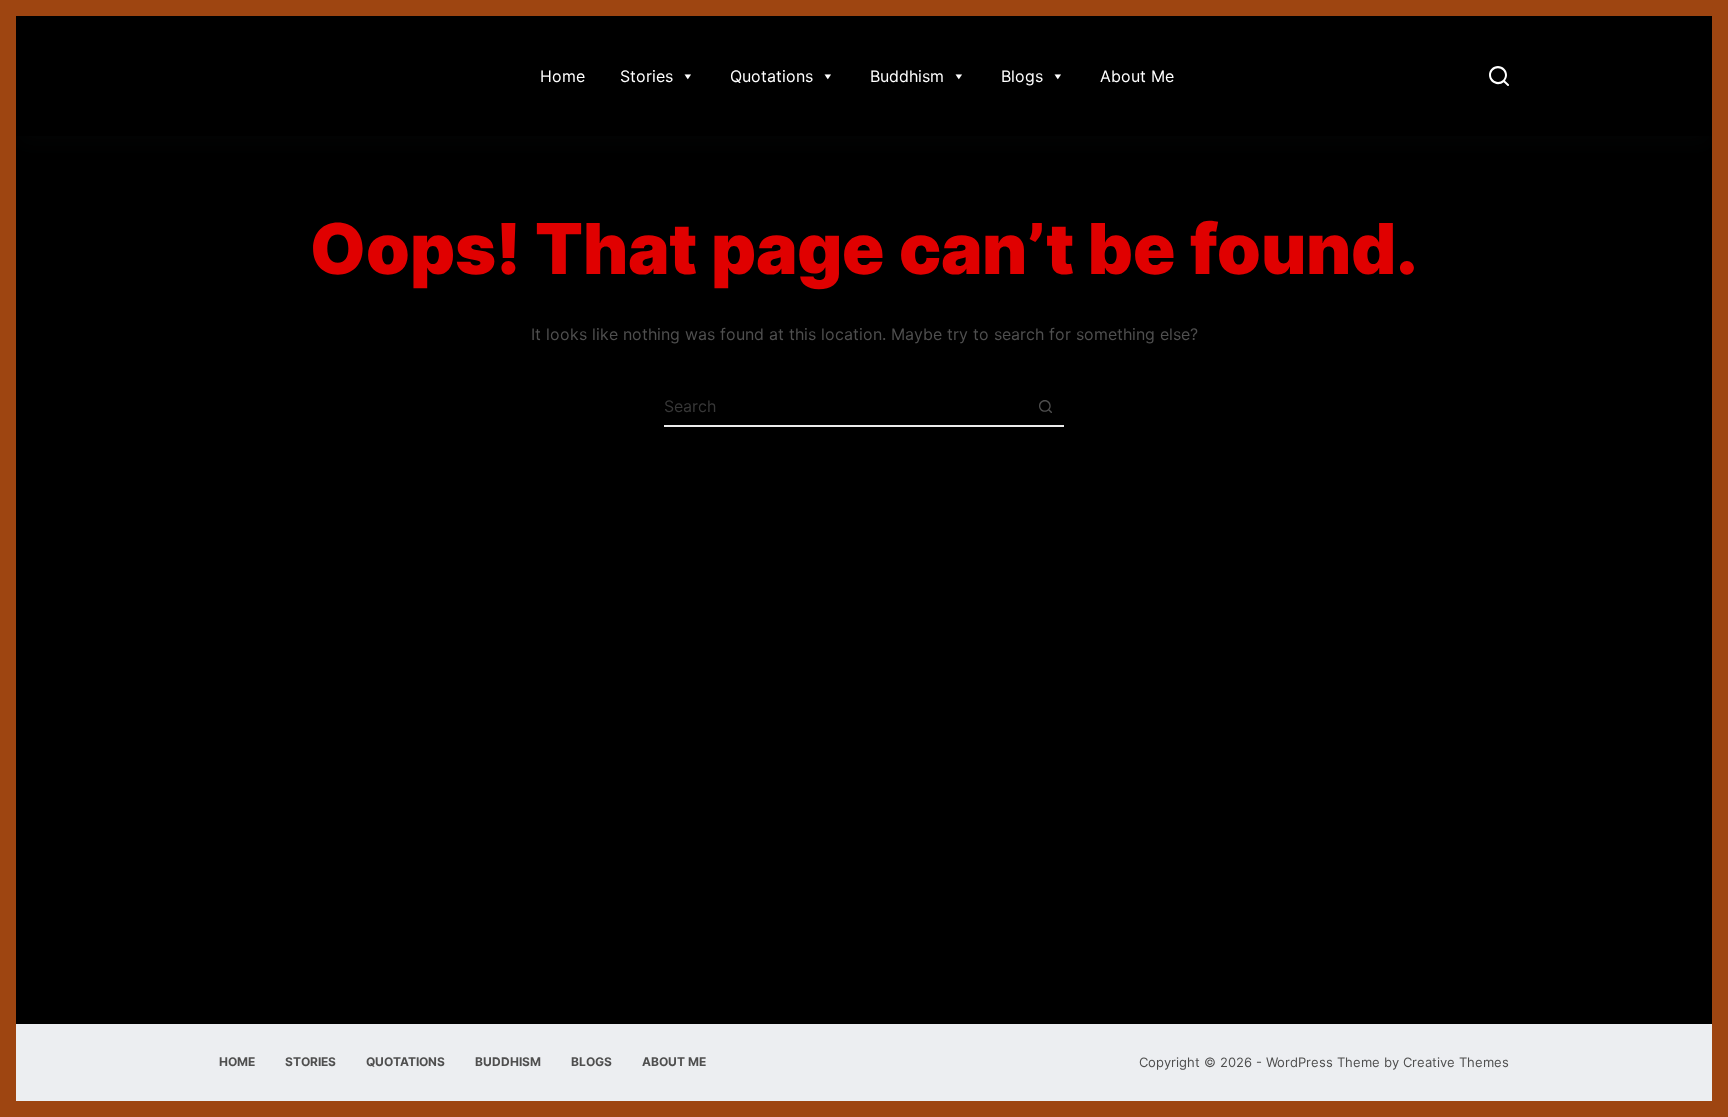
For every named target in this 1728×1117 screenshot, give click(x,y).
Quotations (771, 76)
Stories (646, 76)
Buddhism (907, 76)
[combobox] (845, 406)
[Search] (1499, 76)
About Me (1137, 76)
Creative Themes (1456, 1062)
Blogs (1022, 76)
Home (562, 76)
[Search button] (1045, 406)
